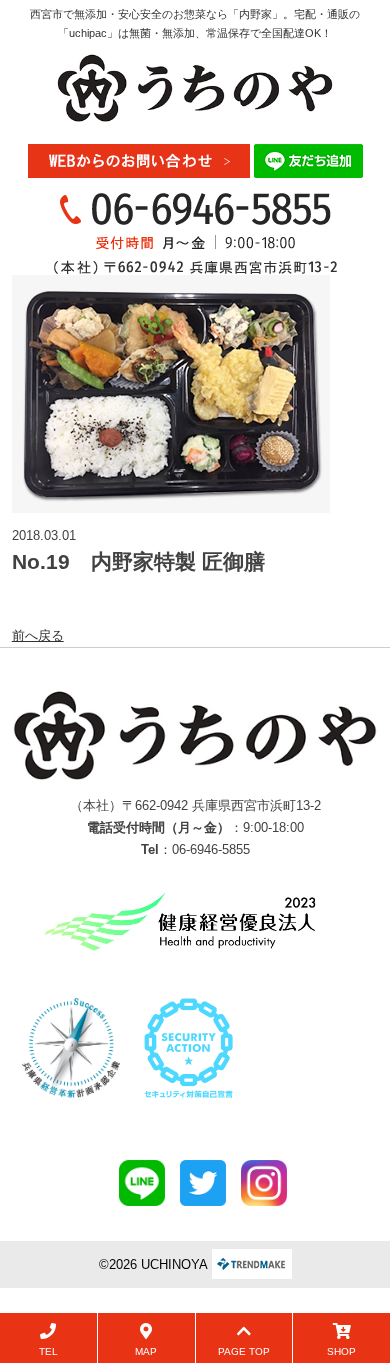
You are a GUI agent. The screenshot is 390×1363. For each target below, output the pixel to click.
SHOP (341, 1351)
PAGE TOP (244, 1351)
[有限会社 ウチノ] (195, 87)
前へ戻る (38, 635)
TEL (48, 1351)
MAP (146, 1351)
